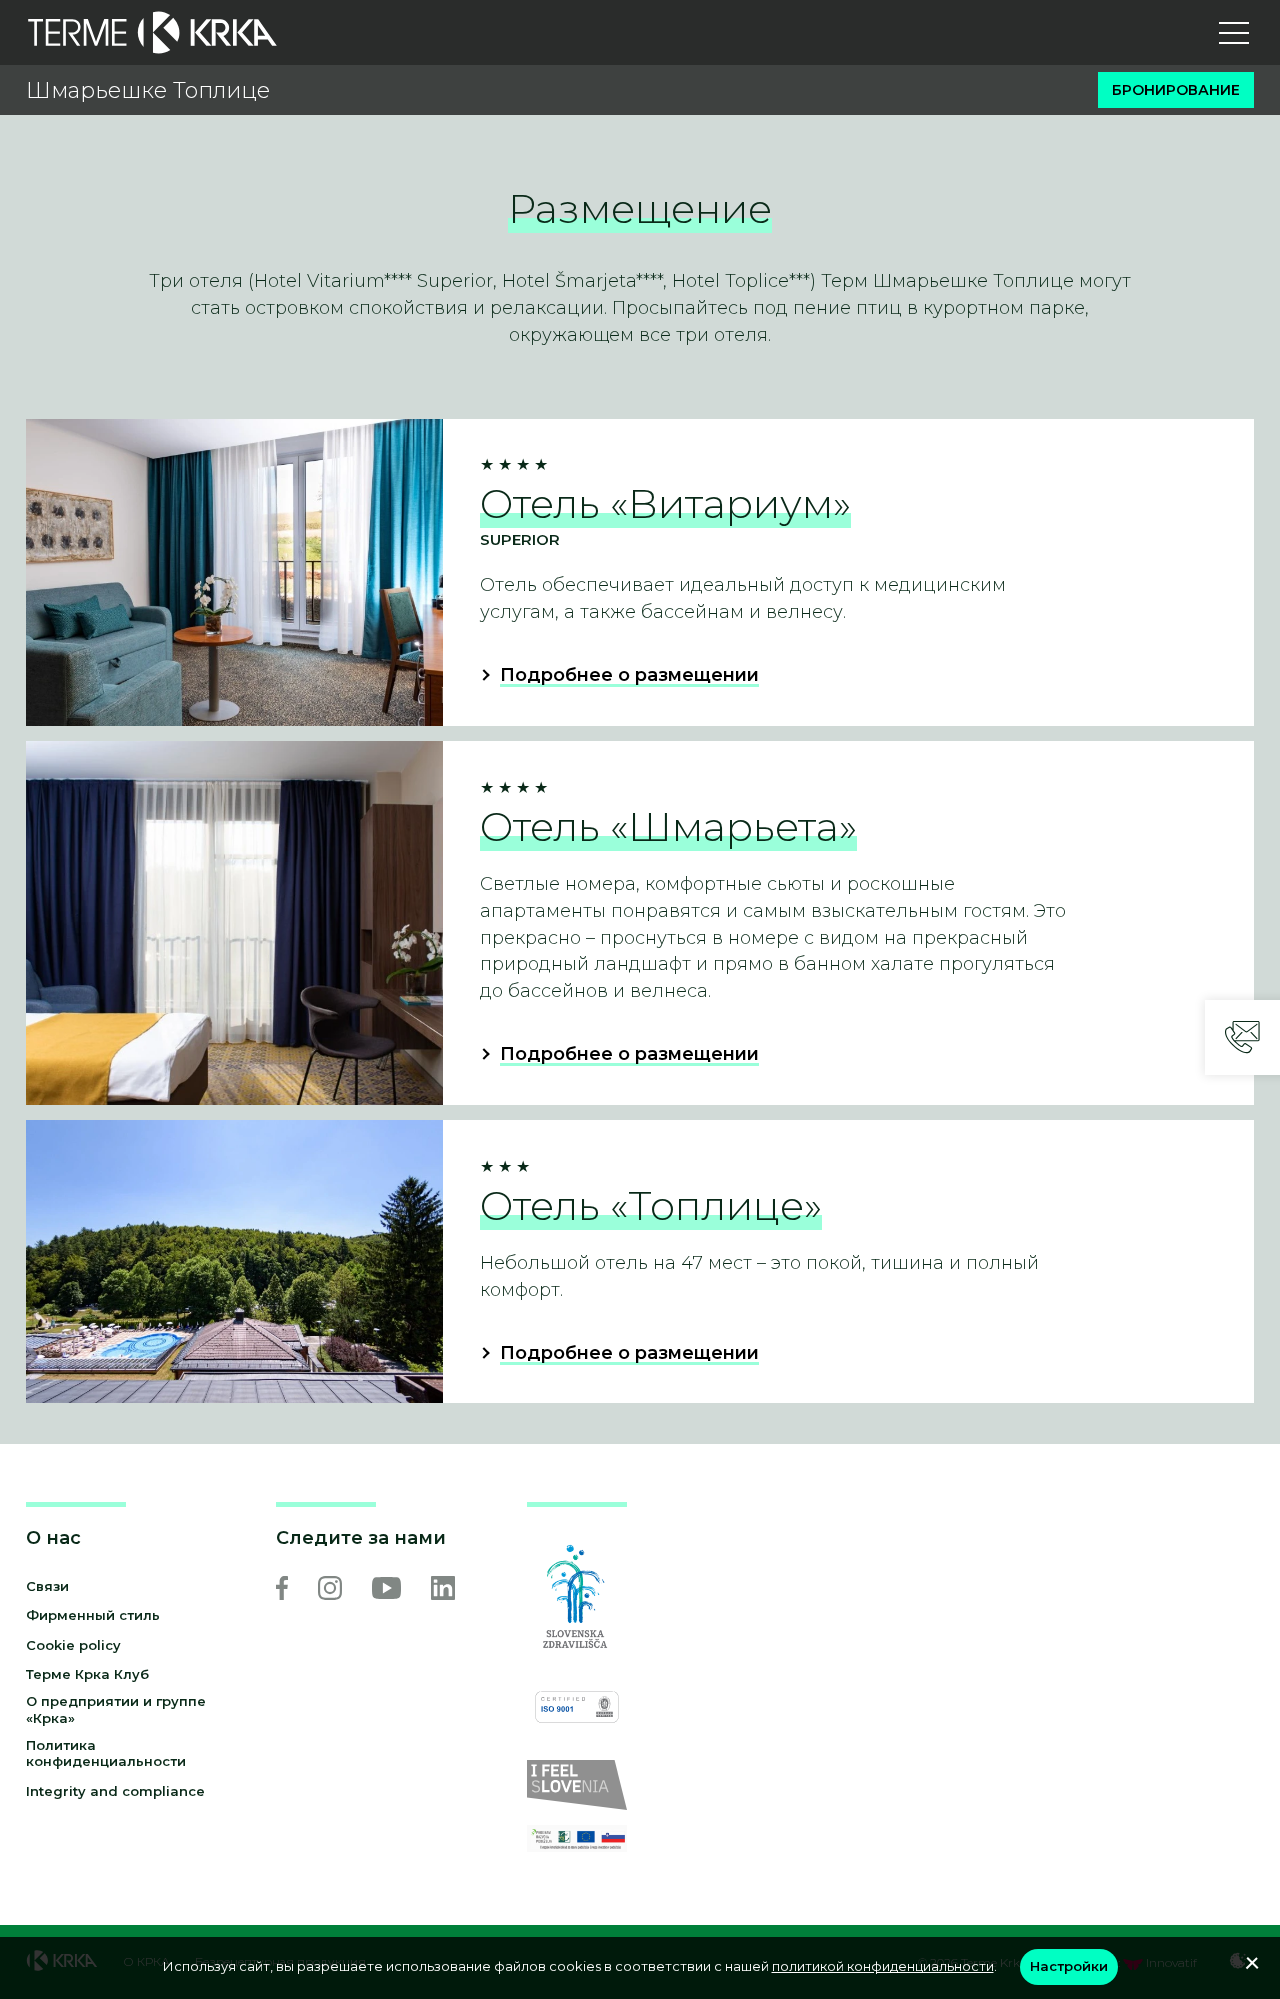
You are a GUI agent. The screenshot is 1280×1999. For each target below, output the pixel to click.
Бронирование (1176, 90)
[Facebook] (282, 1588)
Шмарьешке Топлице (148, 90)
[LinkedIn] (443, 1588)
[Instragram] (330, 1588)
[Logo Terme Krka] (152, 32)
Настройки (1069, 1966)
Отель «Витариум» (665, 503)
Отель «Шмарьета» (668, 826)
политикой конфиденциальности (883, 1966)
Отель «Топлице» (651, 1205)
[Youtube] (386, 1588)
